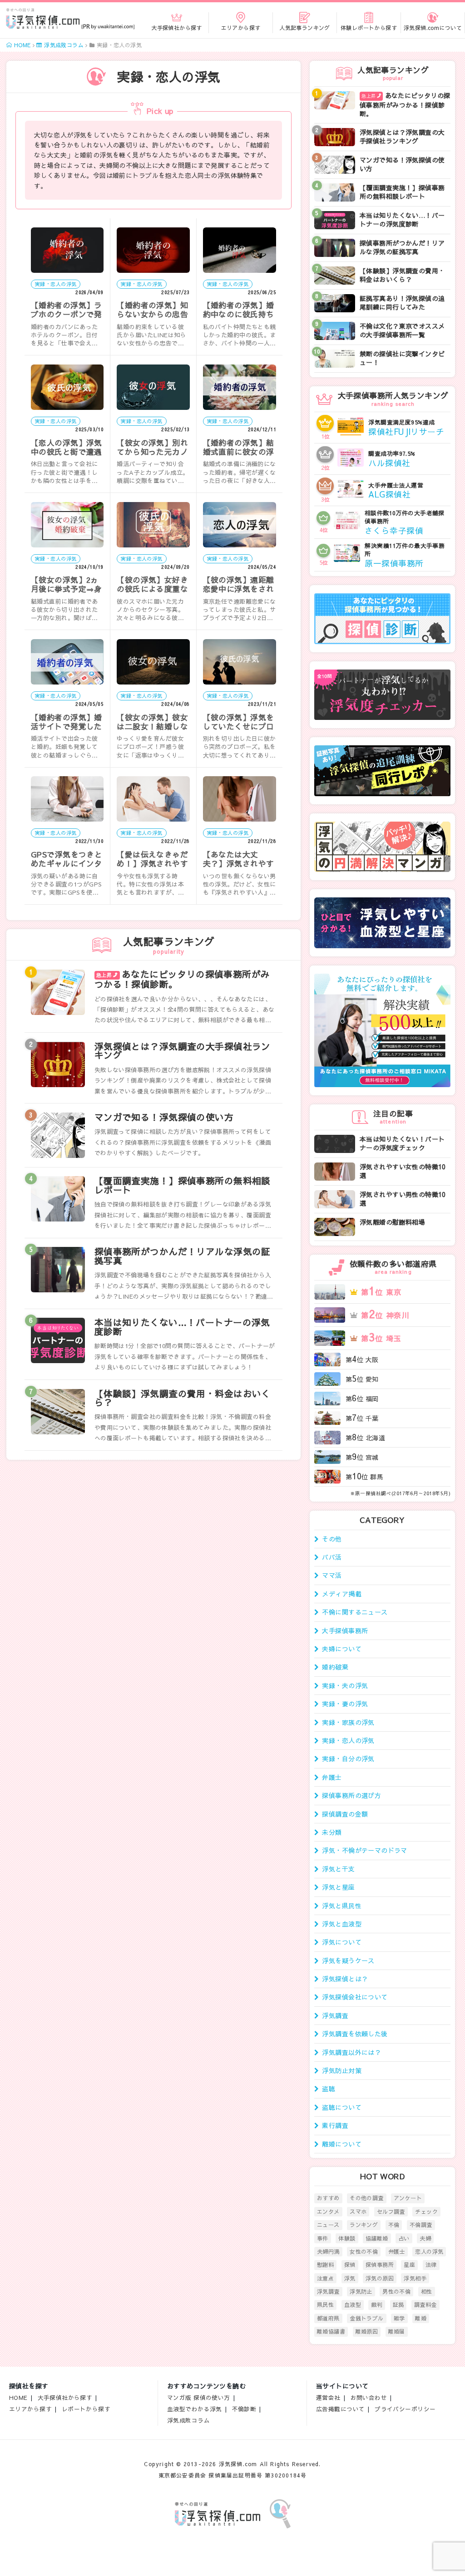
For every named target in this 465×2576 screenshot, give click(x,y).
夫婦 (425, 2238)
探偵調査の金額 (345, 1814)
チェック (426, 2212)
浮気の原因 (380, 2278)
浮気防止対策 (342, 2070)
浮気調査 (335, 2015)
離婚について (342, 2144)
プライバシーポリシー (405, 2409)
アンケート (408, 2198)
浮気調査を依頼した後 (355, 2034)
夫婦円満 (328, 2251)
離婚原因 (367, 2331)
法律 (431, 2265)
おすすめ (328, 2198)
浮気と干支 (338, 1869)
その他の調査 (367, 2198)
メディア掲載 (342, 1594)
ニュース (328, 2225)
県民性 (325, 2305)
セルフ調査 (391, 2212)
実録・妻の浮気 (345, 1704)
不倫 (394, 2225)
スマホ (358, 2212)
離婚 (421, 2318)
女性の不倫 (364, 2251)
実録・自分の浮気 (348, 1758)
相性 (427, 2291)
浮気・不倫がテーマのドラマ (364, 1850)
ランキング (364, 2225)
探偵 (350, 2265)
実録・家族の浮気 (348, 1722)
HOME (18, 2397)
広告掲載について (340, 2409)
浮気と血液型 (342, 1924)
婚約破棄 (335, 1667)
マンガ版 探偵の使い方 (199, 2397)
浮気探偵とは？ (345, 1979)
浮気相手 (415, 2278)
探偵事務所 (380, 2265)
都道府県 (328, 2318)
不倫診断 (244, 2409)
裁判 (377, 2305)
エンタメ (328, 2212)
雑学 (399, 2318)
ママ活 (332, 1575)
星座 (409, 2265)
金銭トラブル (367, 2318)
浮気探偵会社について (355, 1997)
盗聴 (329, 2088)
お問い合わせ (369, 2397)
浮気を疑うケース (348, 1960)
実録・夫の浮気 (345, 1685)
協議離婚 (377, 2238)
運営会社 (328, 2397)
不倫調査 (421, 2225)
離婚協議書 (331, 2331)
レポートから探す (86, 2409)
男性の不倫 (396, 2291)
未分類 (332, 1832)
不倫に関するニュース (355, 1612)
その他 (332, 1539)
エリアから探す (30, 2409)
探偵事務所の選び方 (351, 1795)
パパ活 (332, 1557)
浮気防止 (361, 2291)
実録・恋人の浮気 (348, 1740)
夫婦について (342, 1649)
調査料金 (425, 2305)
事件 (323, 2238)
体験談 (347, 2238)
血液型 (353, 2305)
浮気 (350, 2278)
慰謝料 (325, 2265)
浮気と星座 (338, 1887)
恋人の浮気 (429, 2251)
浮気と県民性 (342, 1906)
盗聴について (342, 2107)
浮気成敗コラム (188, 2420)
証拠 (398, 2305)
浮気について (342, 1942)
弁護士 (332, 1777)
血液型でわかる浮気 (195, 2409)
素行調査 (335, 2125)
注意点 (325, 2278)
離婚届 (397, 2331)
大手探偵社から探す (65, 2397)
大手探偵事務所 (345, 1630)
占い (404, 2238)
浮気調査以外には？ (351, 2052)
